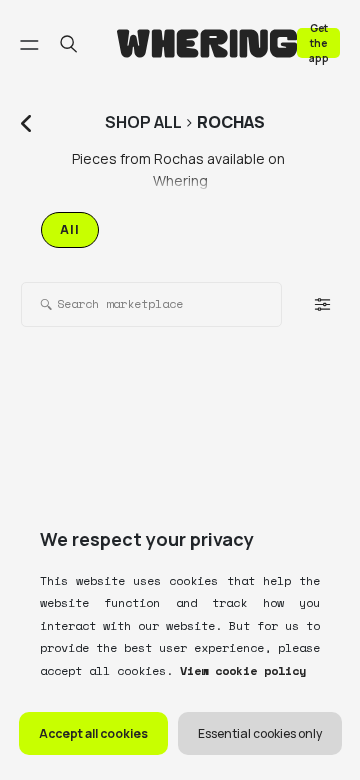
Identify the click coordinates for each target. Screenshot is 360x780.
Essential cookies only (260, 733)
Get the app (319, 42)
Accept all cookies (93, 733)
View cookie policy (239, 670)
